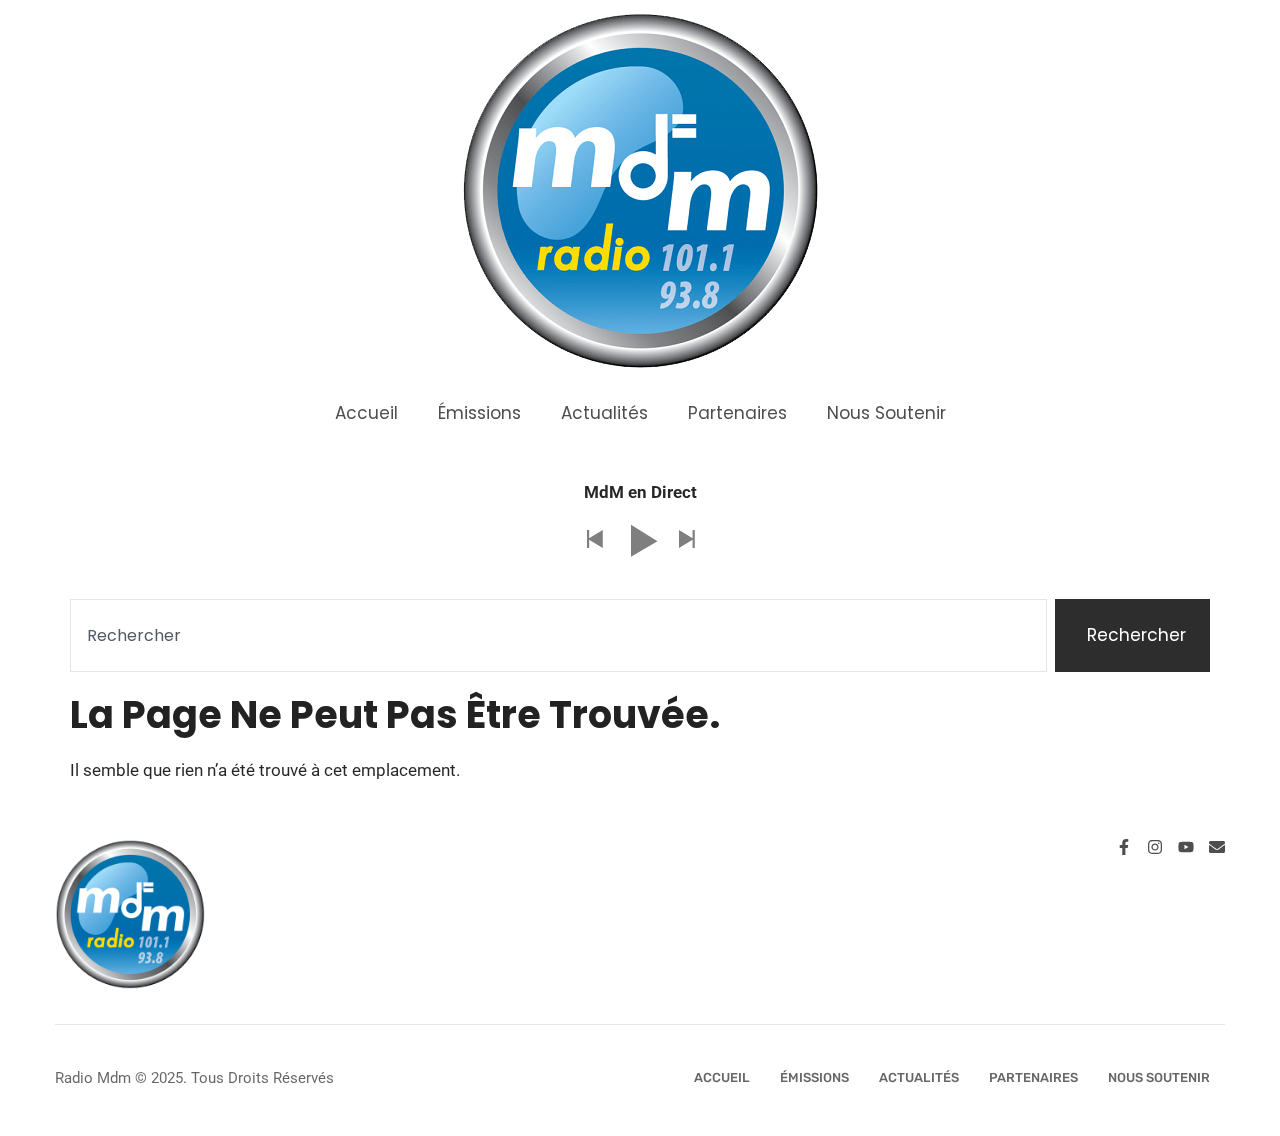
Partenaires (737, 413)
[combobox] (558, 636)
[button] (594, 540)
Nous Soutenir (886, 413)
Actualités (604, 413)
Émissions (479, 413)
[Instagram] (1155, 847)
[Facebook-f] (1124, 847)
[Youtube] (1186, 847)
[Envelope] (1217, 847)
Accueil (366, 413)
